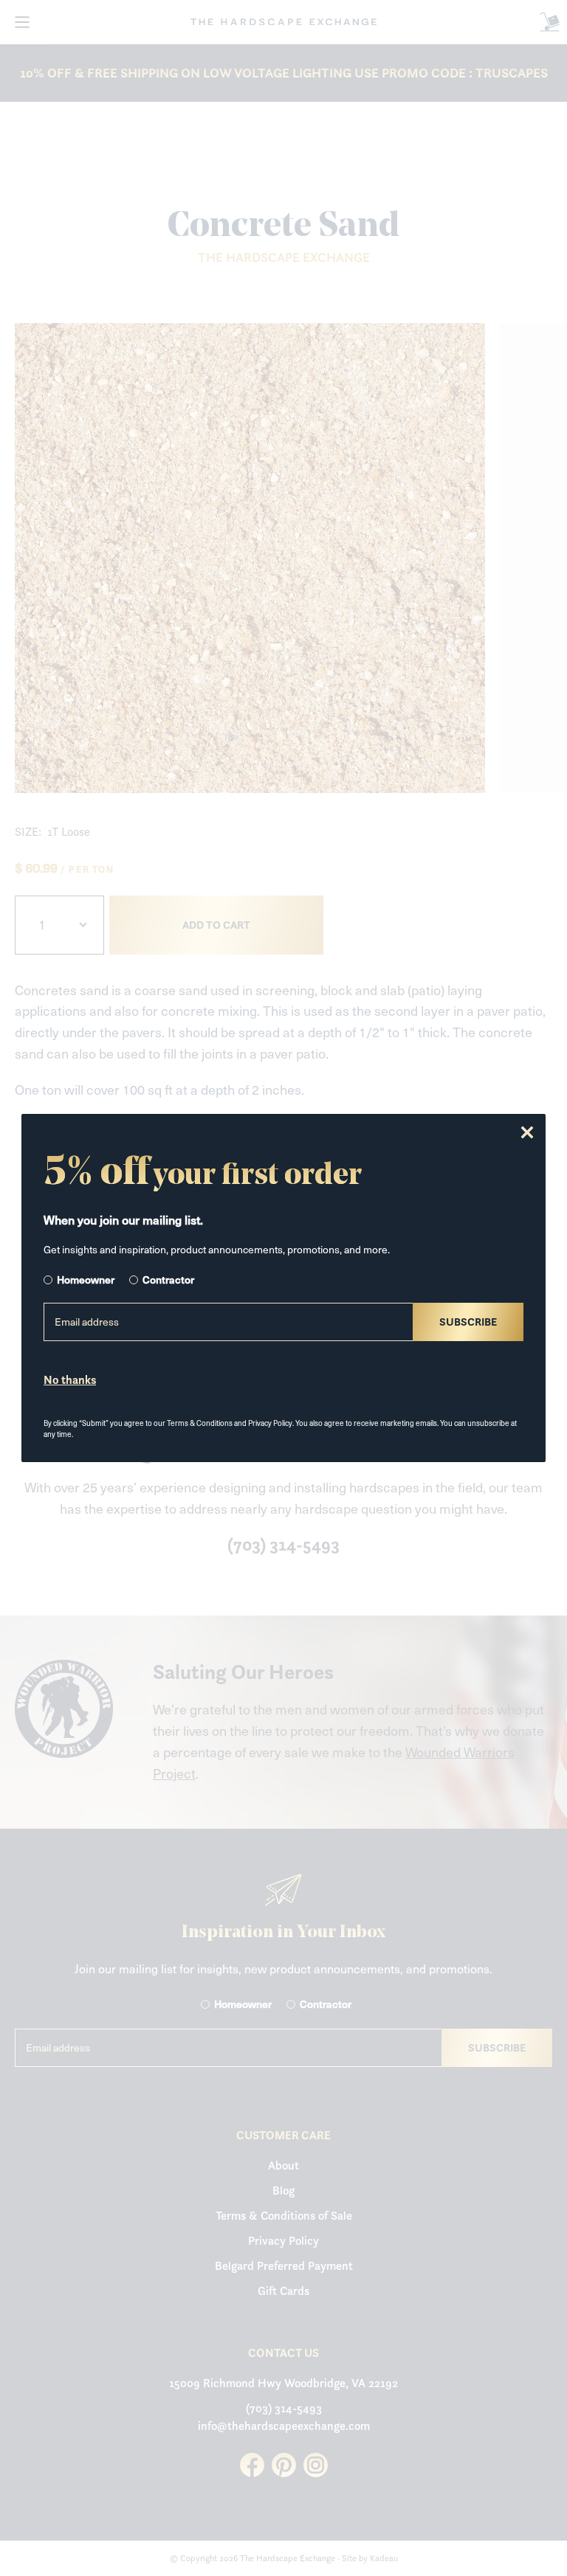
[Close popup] (527, 1132)
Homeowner (86, 1280)
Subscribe (468, 1322)
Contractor (168, 1280)
